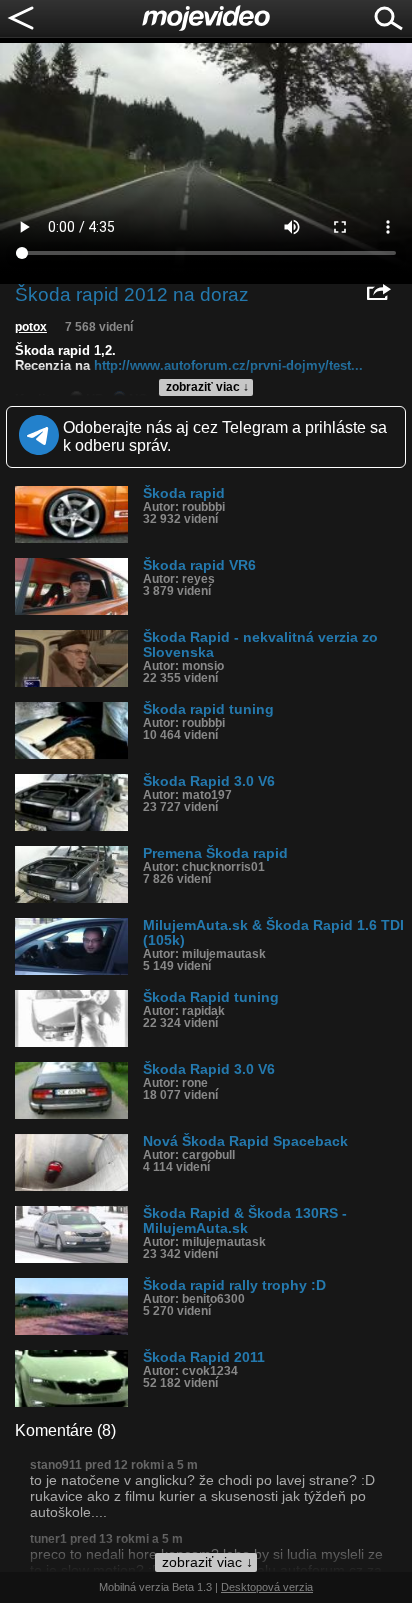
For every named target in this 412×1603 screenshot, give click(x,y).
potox (31, 327)
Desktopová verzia (267, 1587)
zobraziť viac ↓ (207, 387)
